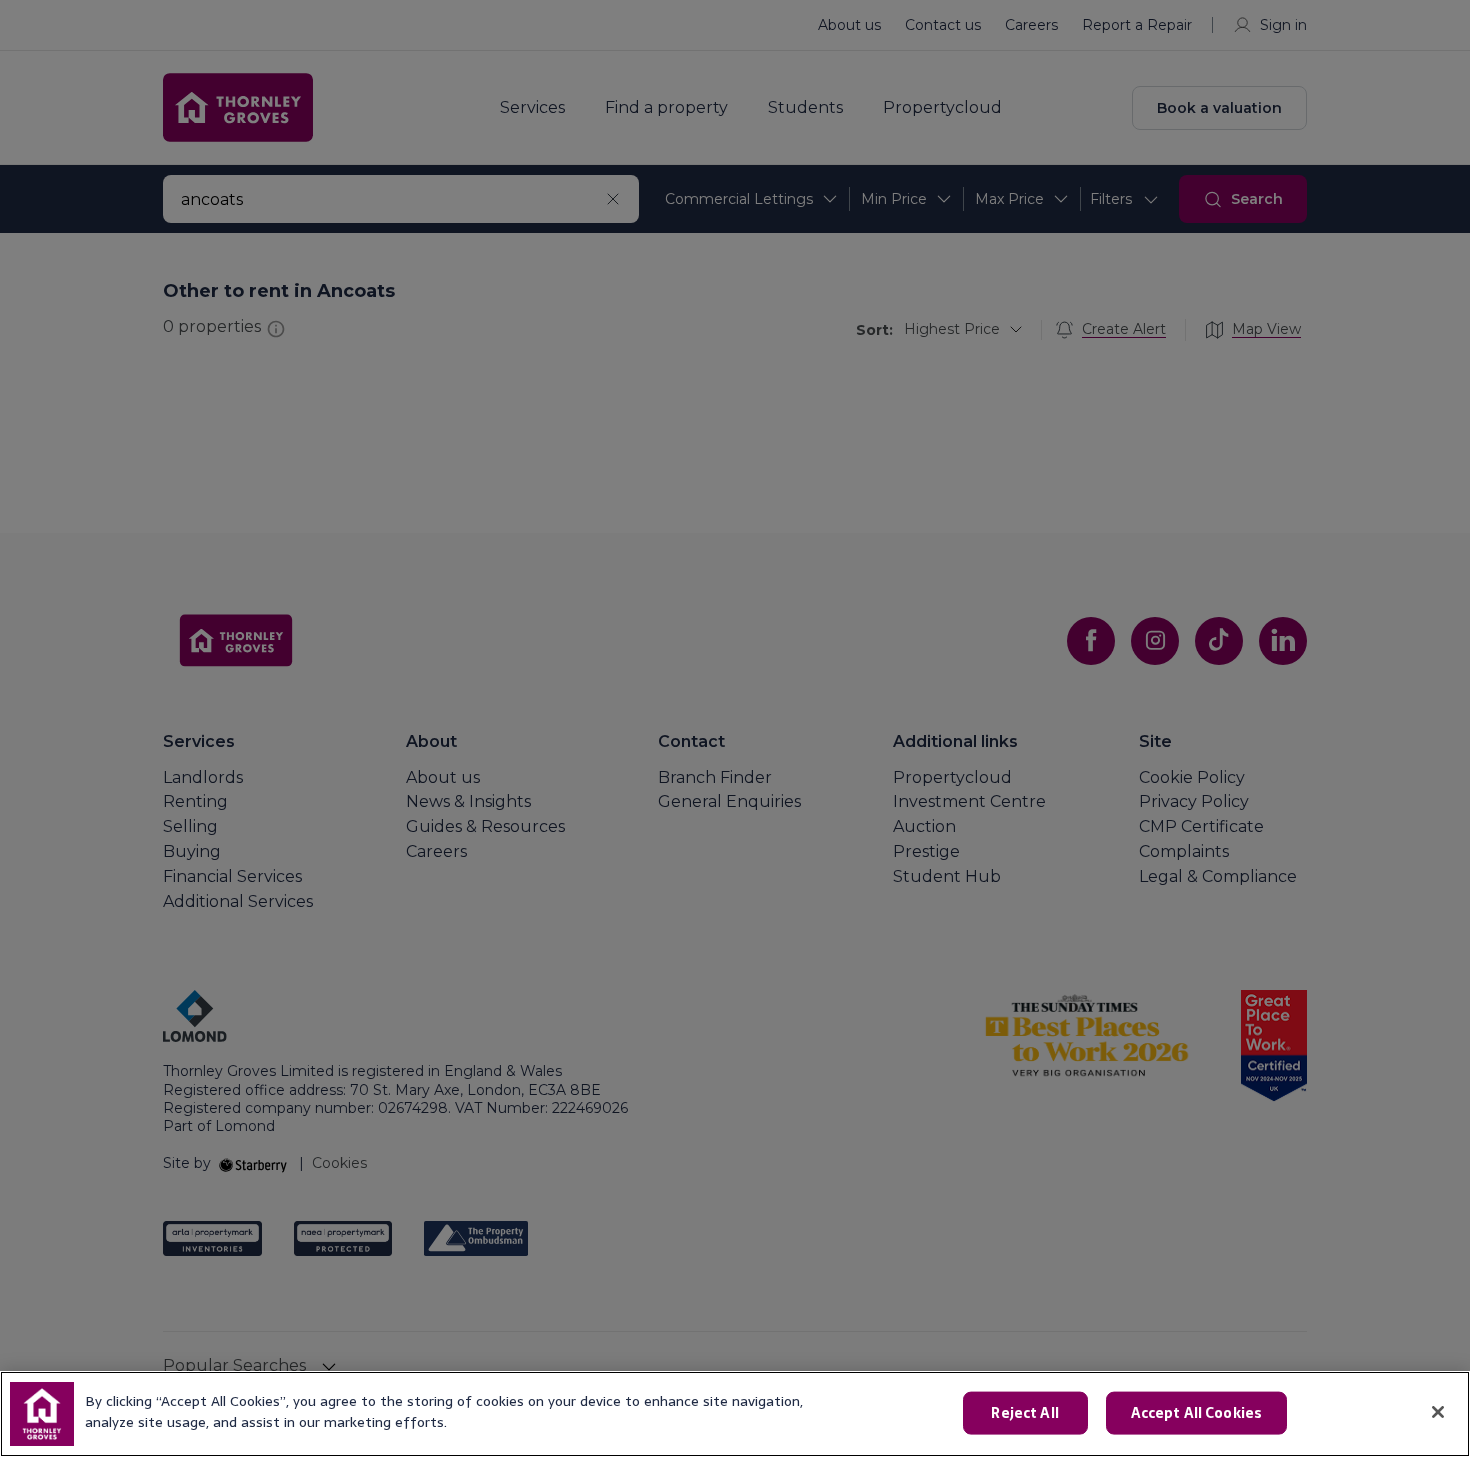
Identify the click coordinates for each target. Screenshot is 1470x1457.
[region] (735, 1414)
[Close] (1438, 1412)
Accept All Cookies (1197, 1413)
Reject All (1024, 1413)
